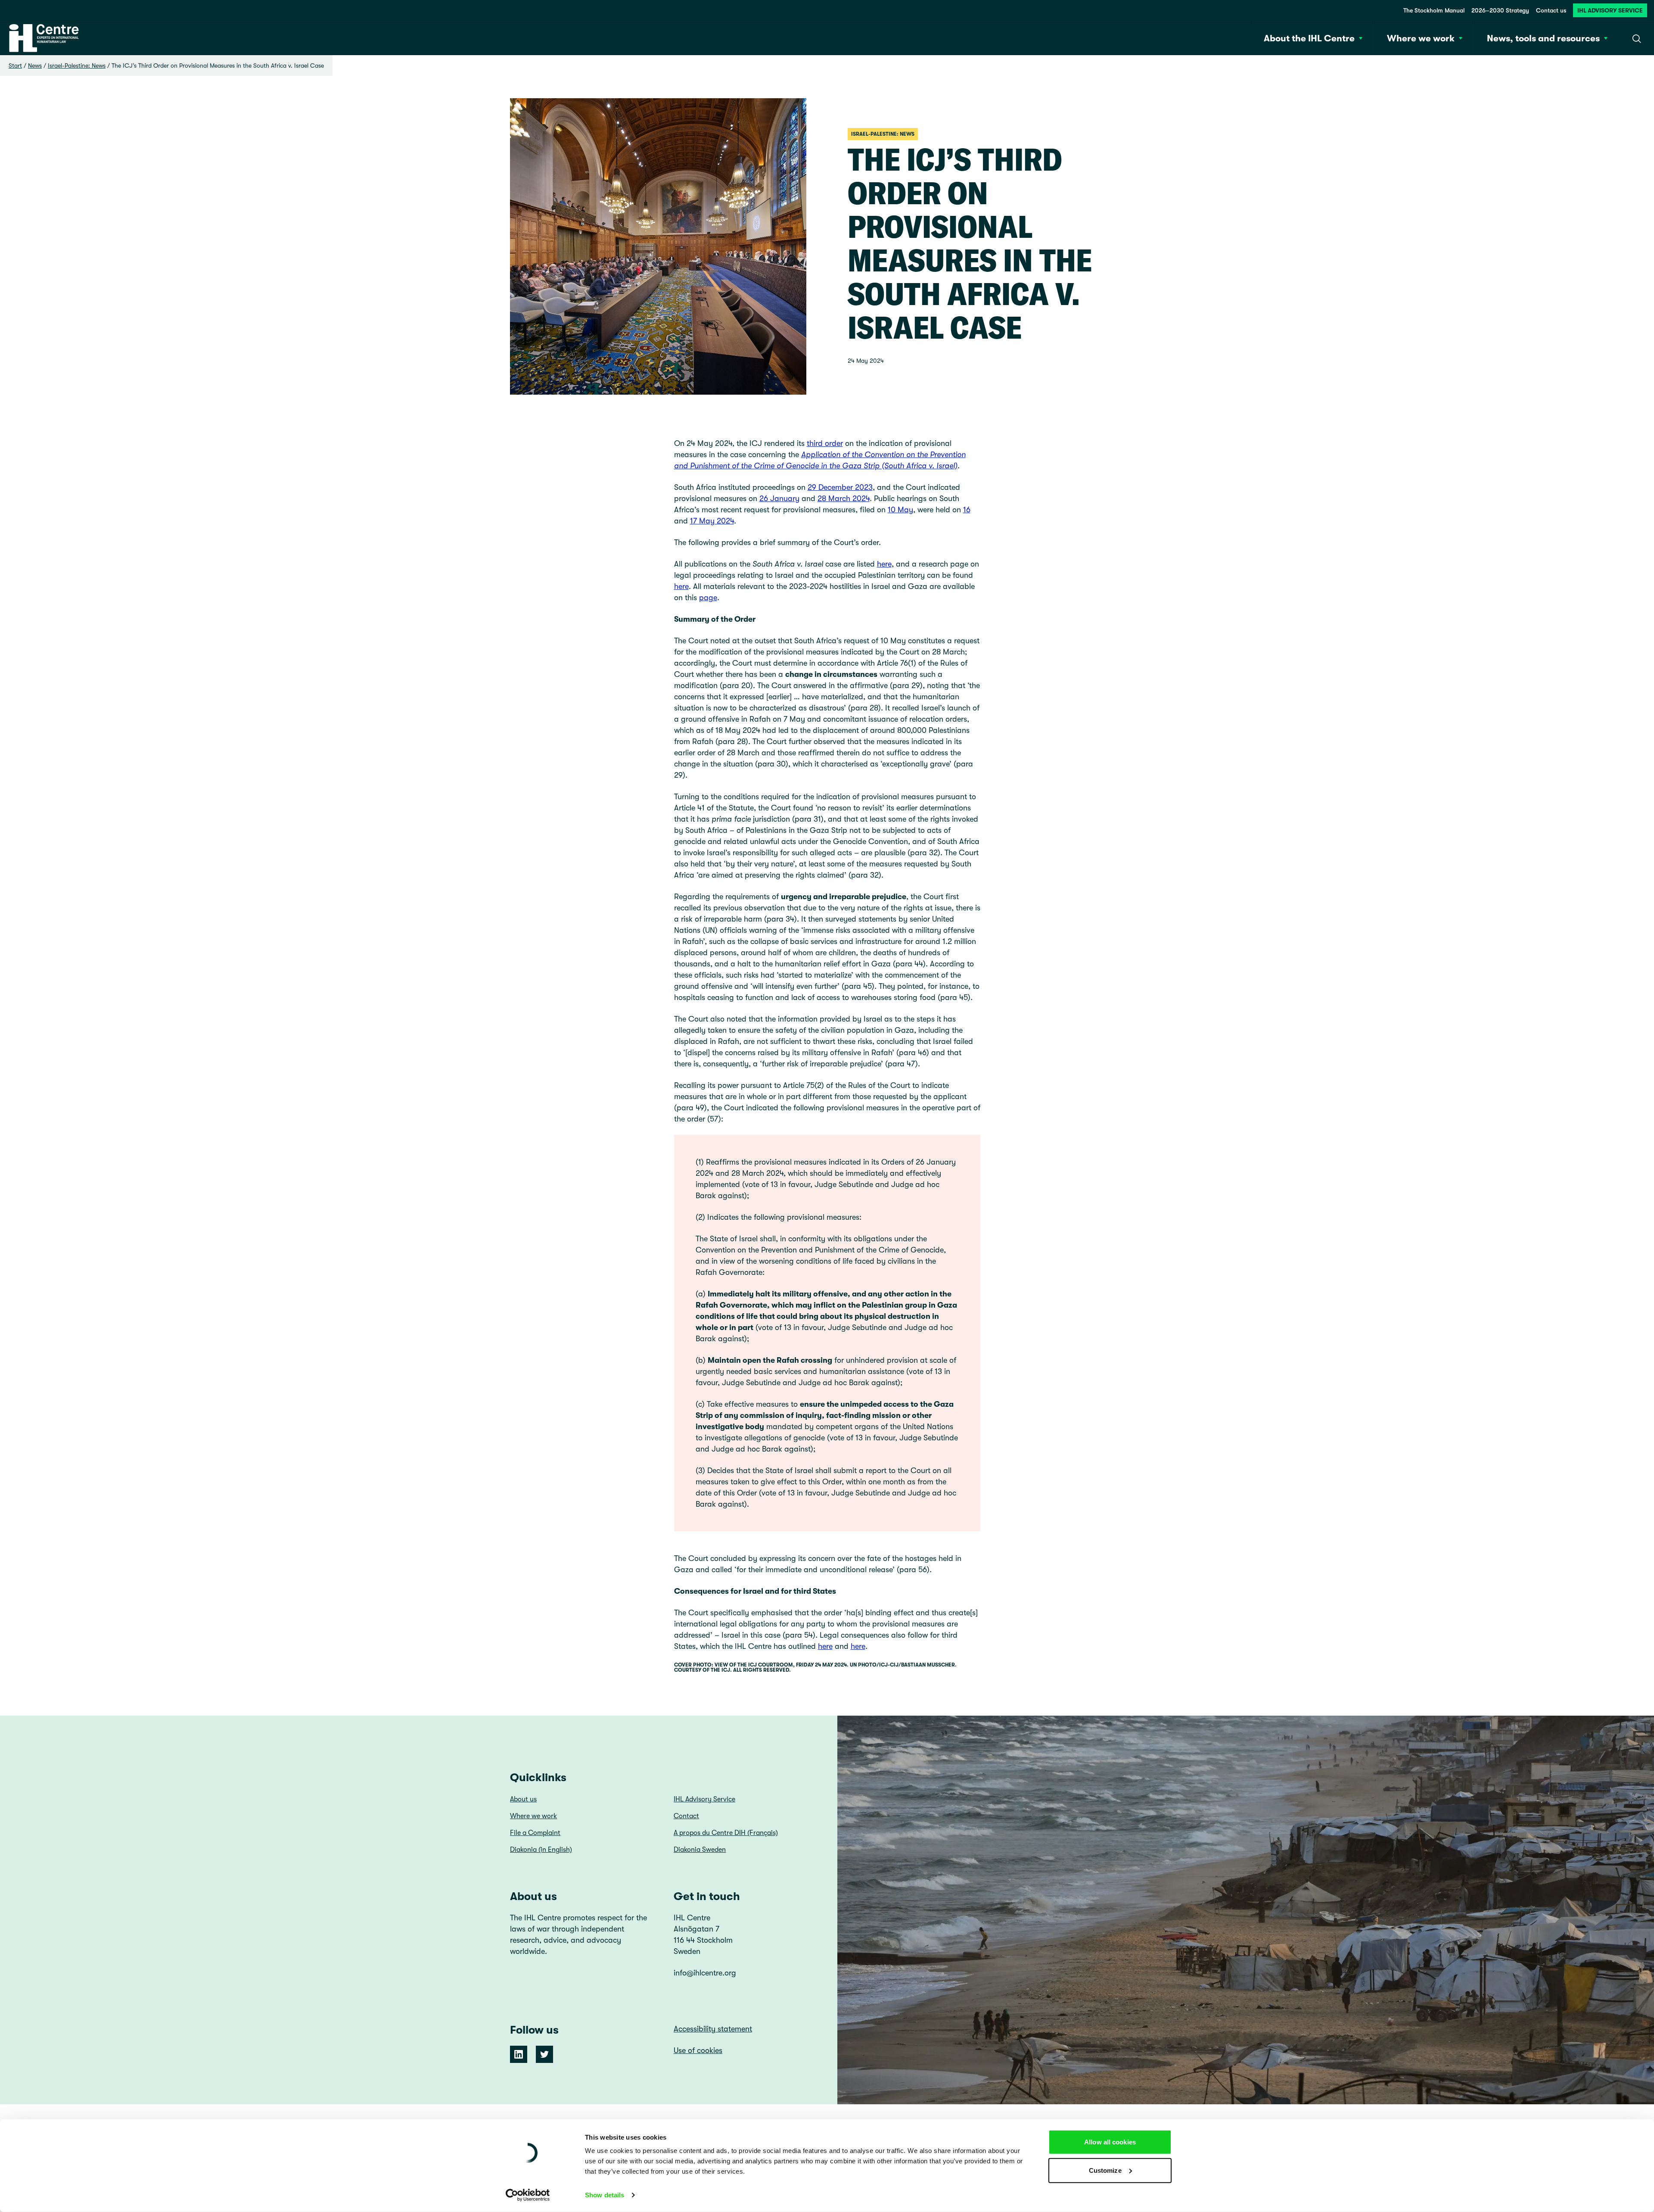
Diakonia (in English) (541, 1850)
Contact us (1551, 10)
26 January (779, 498)
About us (523, 1799)
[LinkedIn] (519, 2054)
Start (15, 65)
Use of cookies (698, 2050)
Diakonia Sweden (700, 1850)
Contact (686, 1816)
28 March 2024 (844, 498)
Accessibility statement (713, 2029)
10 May (900, 510)
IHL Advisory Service (1610, 10)
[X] (544, 2054)
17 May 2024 (712, 521)
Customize (1105, 2170)
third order (825, 443)
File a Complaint (535, 1833)
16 (967, 510)
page (708, 598)
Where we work (533, 1816)
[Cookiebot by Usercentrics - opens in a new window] (528, 2195)
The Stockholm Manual (1434, 10)
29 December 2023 (840, 487)
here (884, 564)
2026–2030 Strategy (1500, 10)
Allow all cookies (1110, 2142)
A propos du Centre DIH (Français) (726, 1833)
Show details (605, 2195)
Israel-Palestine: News (77, 65)
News (35, 65)
